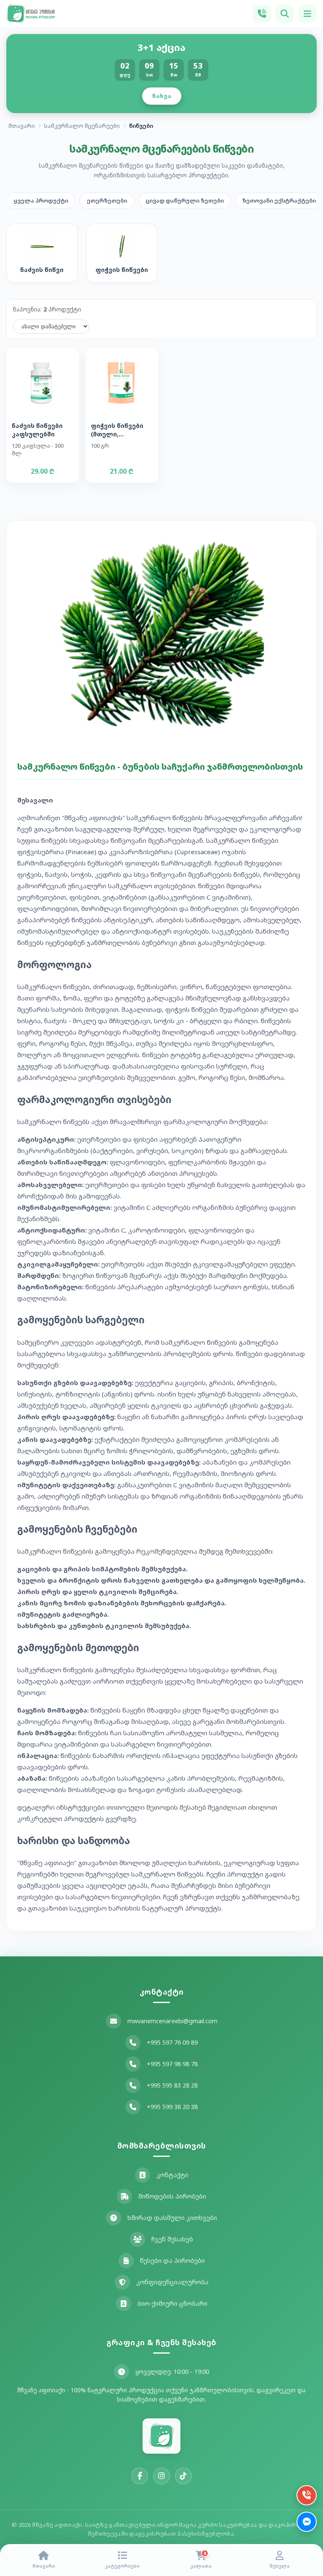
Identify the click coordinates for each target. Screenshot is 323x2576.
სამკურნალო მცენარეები (82, 126)
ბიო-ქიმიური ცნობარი (172, 2303)
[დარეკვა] (307, 2495)
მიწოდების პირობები (172, 2196)
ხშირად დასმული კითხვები (172, 2218)
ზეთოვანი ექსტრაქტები (279, 201)
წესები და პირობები (172, 2261)
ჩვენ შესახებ (172, 2239)
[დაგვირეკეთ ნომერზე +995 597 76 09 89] (262, 14)
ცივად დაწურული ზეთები (185, 201)
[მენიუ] (307, 14)
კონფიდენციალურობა (172, 2282)
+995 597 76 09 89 (172, 2042)
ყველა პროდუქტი (41, 201)
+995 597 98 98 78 (172, 2064)
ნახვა (162, 96)
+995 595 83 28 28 (172, 2085)
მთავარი (22, 126)
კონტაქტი (172, 2175)
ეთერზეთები (107, 201)
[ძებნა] (285, 14)
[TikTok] (183, 2476)
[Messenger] (307, 2522)
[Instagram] (161, 2476)
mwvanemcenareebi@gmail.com (172, 2021)
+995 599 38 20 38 (172, 2107)
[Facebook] (140, 2476)
